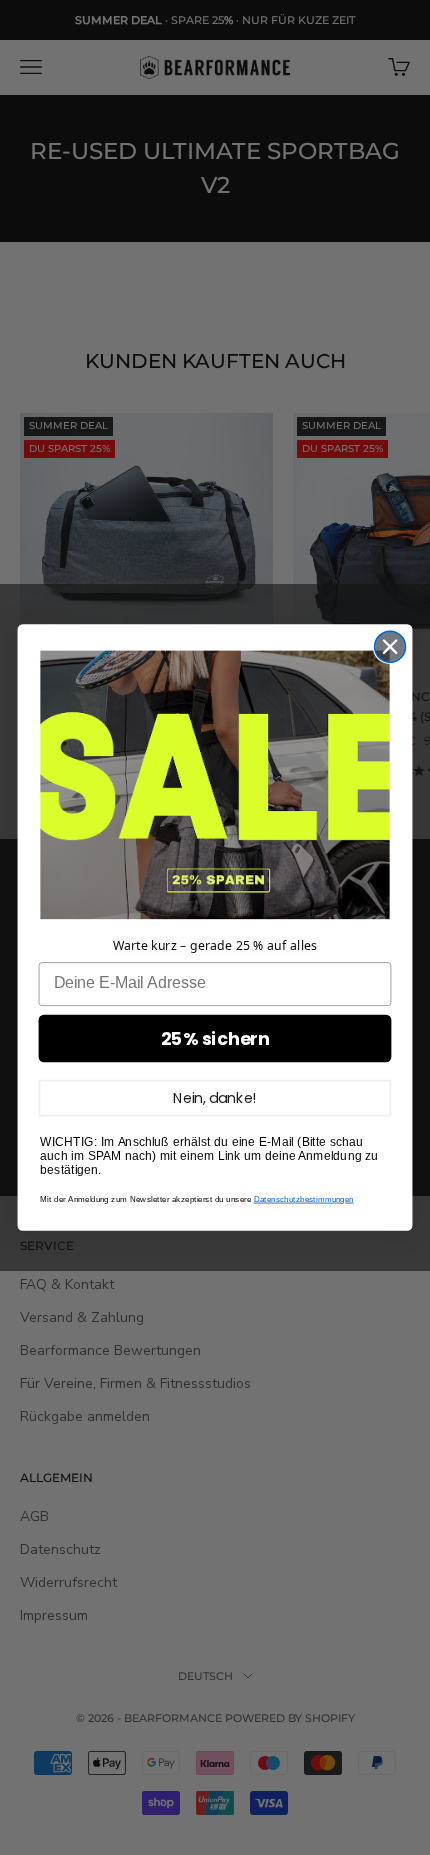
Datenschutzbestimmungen (304, 1199)
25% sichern (215, 1038)
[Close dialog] (390, 646)
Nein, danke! (214, 1098)
